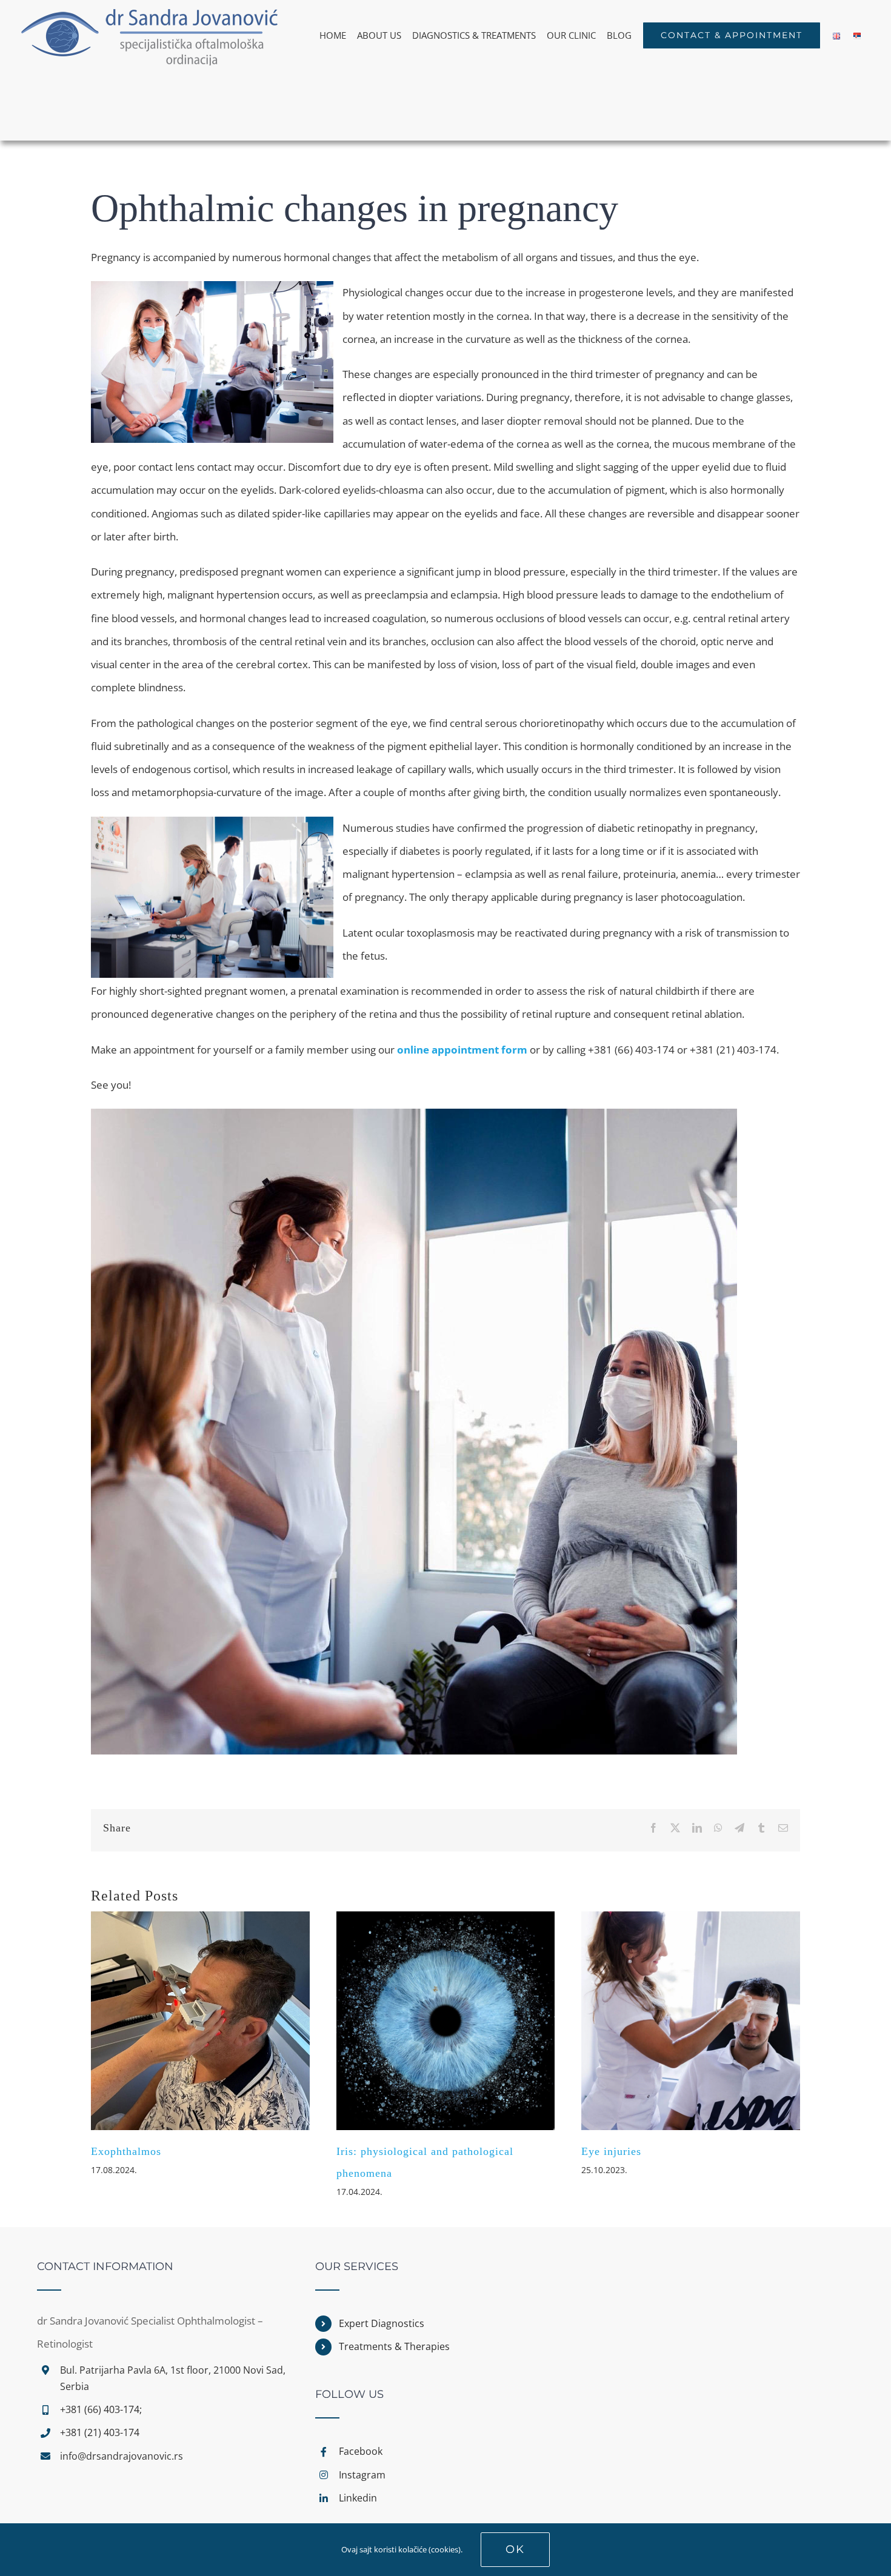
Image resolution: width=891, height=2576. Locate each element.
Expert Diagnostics (382, 2323)
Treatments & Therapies (394, 2346)
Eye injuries (611, 2151)
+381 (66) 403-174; (101, 2409)
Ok (515, 2549)
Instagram (362, 2475)
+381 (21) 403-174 (100, 2432)
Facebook (361, 2451)
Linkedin (358, 2498)
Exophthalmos (126, 2151)
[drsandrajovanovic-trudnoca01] (414, 1114)
